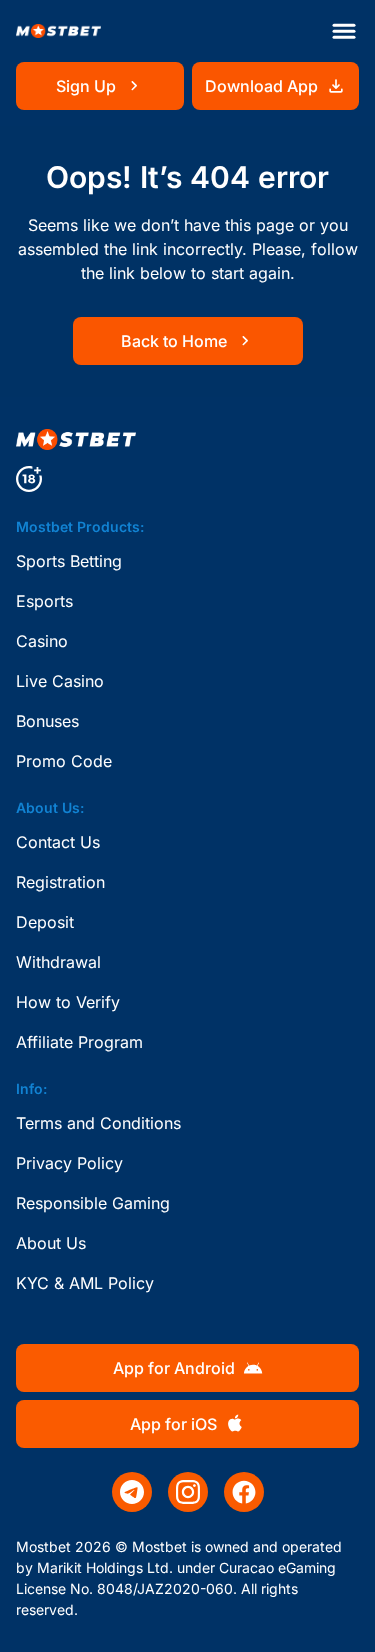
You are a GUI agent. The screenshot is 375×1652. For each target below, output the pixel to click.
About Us (51, 1243)
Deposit (45, 922)
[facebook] (244, 1492)
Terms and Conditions (98, 1123)
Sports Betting (69, 561)
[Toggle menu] (344, 31)
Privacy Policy (69, 1163)
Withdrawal (58, 962)
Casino (42, 641)
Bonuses (47, 721)
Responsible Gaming (93, 1203)
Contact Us (58, 842)
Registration (60, 882)
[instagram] (188, 1492)
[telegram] (132, 1492)
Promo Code (64, 761)
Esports (44, 601)
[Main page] (58, 31)
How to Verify (68, 1002)
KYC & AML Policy (85, 1283)
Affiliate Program (79, 1042)
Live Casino (60, 681)
